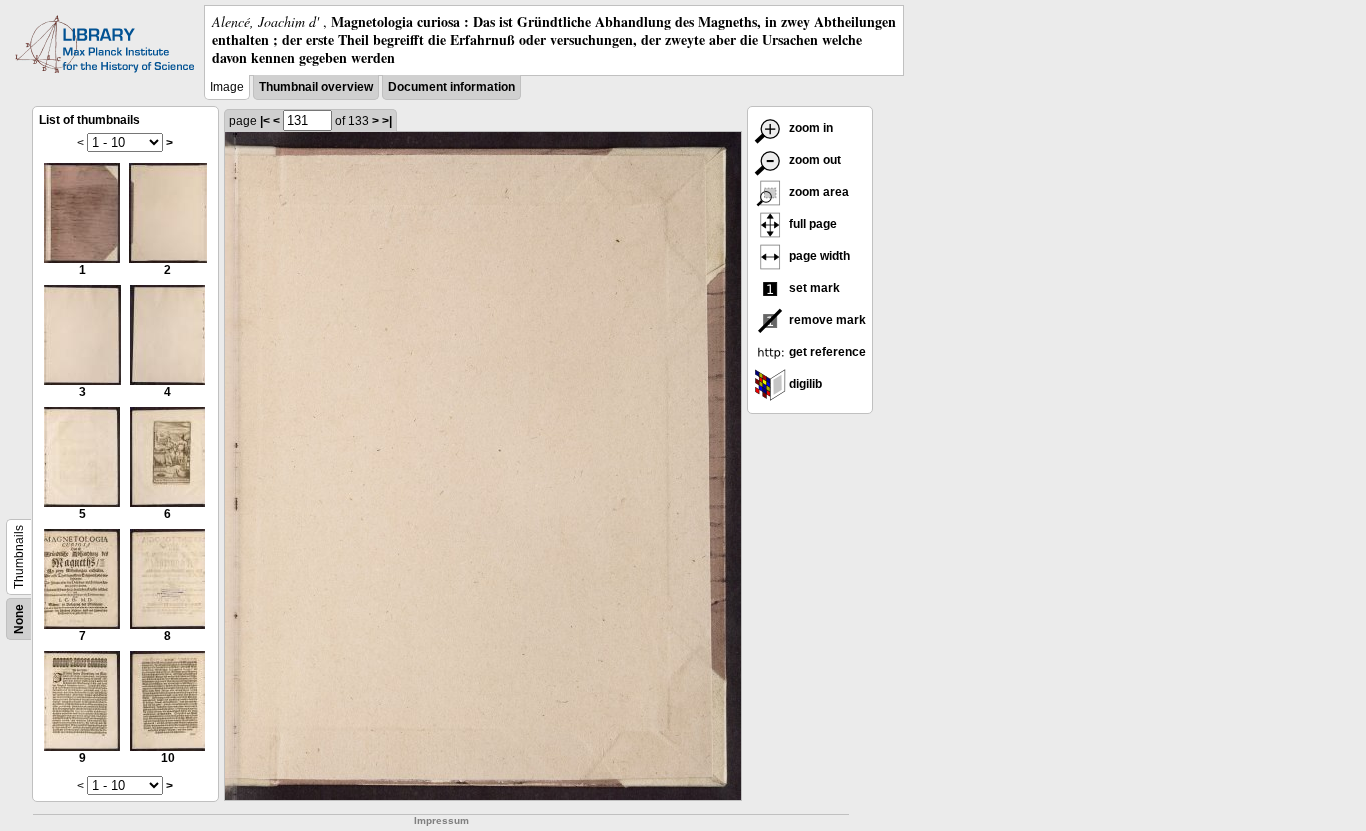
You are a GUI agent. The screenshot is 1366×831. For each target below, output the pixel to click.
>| (387, 121)
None (19, 619)
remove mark (826, 320)
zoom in (809, 128)
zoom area (817, 192)
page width (818, 256)
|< (265, 121)
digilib (804, 384)
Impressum (441, 820)
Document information (451, 87)
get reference (826, 352)
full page (811, 224)
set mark (813, 288)
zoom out (813, 160)
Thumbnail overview (316, 87)
